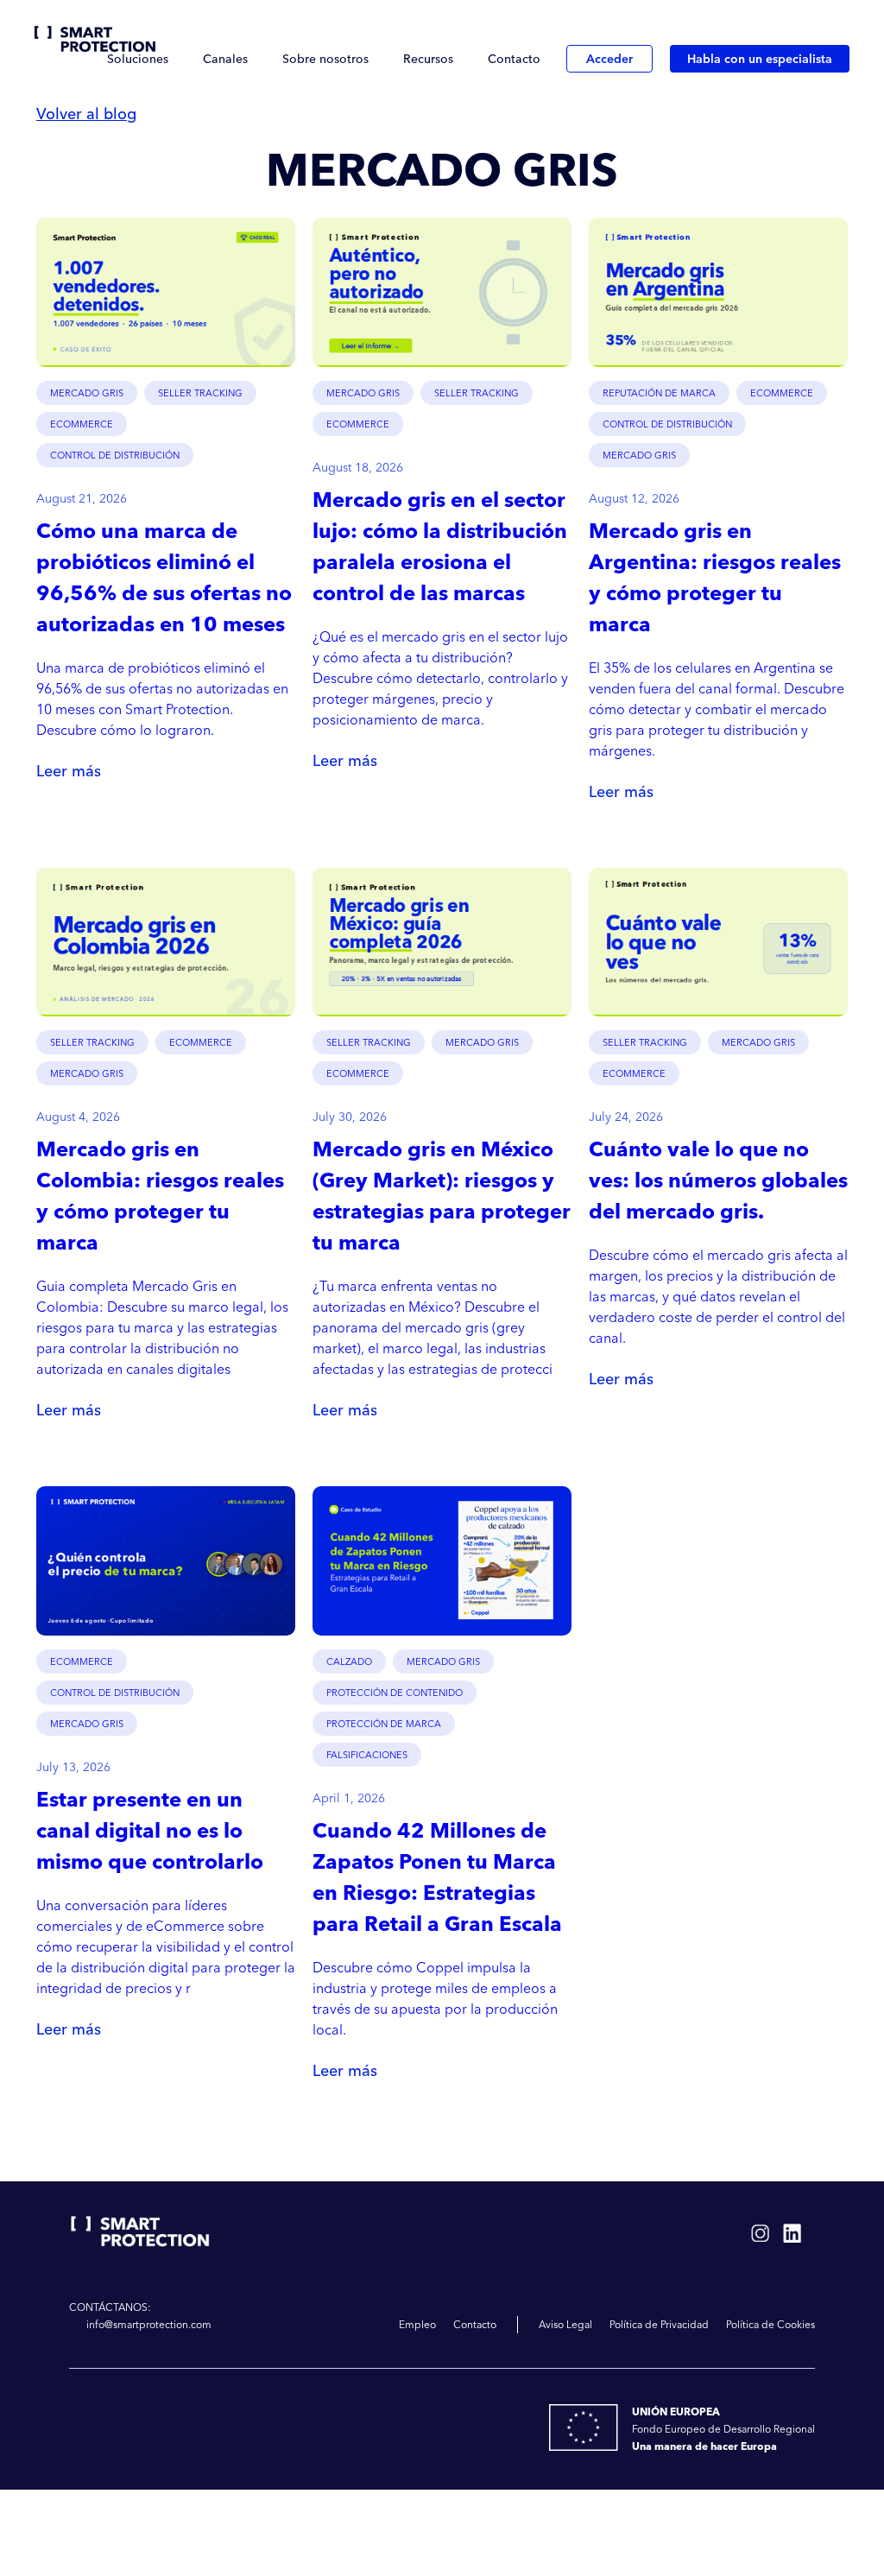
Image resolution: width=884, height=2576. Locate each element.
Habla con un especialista (760, 59)
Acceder (609, 59)
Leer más (69, 769)
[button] (138, 59)
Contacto (514, 59)
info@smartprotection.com (149, 2324)
